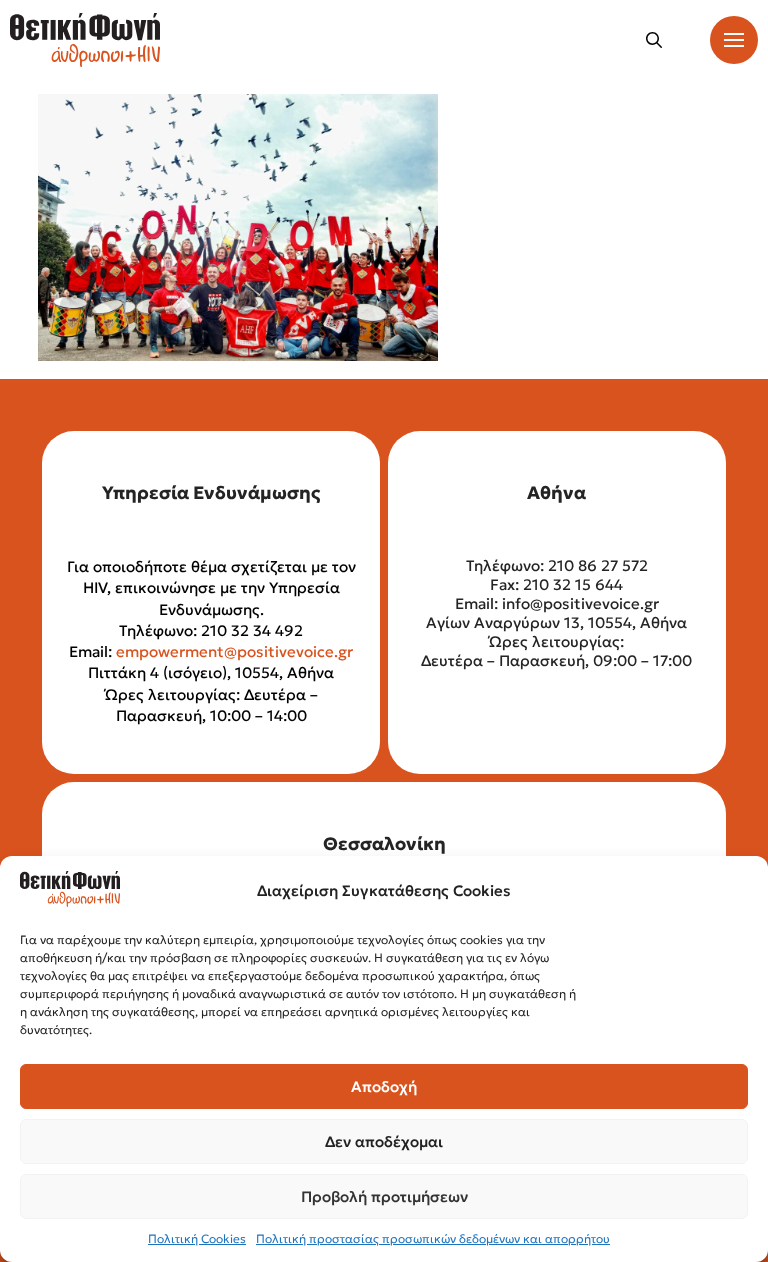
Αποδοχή (384, 1086)
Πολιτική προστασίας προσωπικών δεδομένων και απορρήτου (433, 1238)
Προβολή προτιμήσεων (384, 1196)
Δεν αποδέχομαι (384, 1141)
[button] (654, 40)
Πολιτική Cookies (197, 1238)
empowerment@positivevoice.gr (234, 651)
